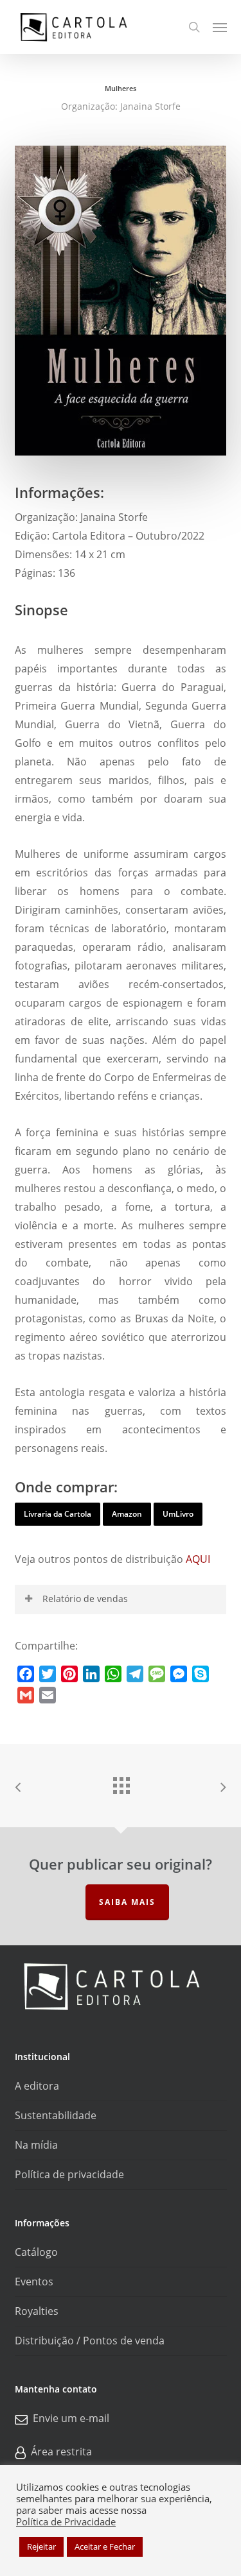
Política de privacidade (69, 2174)
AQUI (198, 1559)
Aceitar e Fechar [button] (105, 2546)
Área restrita (61, 2452)
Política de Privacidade (66, 2521)
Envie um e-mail (71, 2419)
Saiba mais (127, 1902)
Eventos (34, 2282)
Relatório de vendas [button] (85, 1599)
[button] (220, 27)
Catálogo (36, 2252)
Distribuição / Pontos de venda (90, 2341)
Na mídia (36, 2145)
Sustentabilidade (56, 2115)
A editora (37, 2086)
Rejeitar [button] (41, 2546)
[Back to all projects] (121, 1782)
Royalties (37, 2311)
